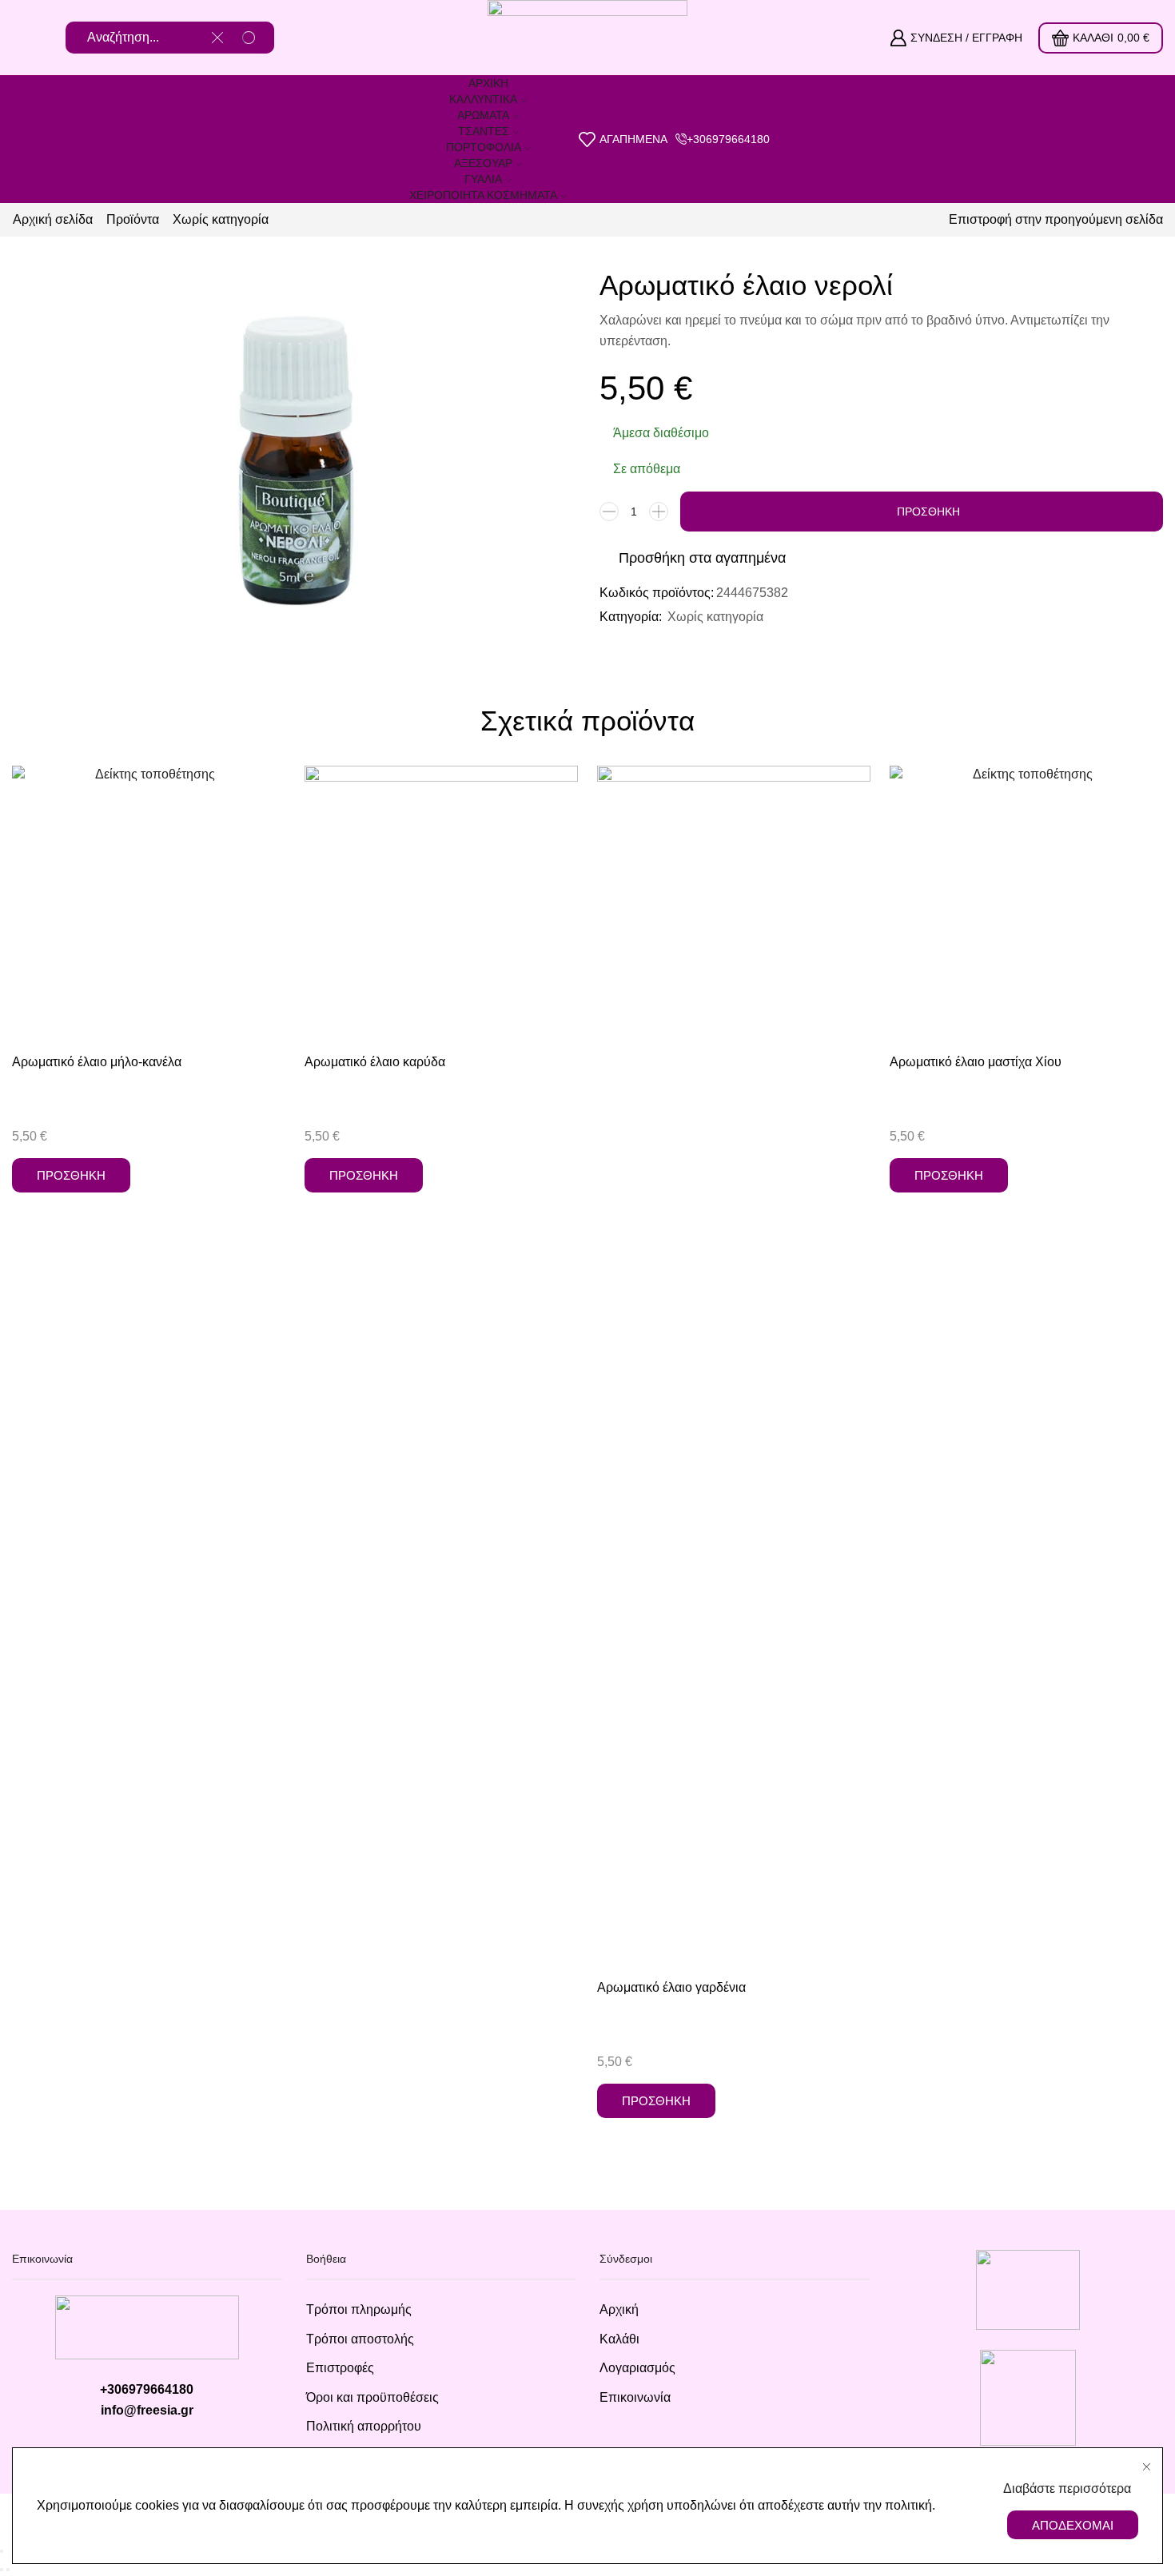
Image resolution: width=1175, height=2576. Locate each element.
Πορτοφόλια (484, 147)
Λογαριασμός (637, 2368)
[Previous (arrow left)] (2, 2570)
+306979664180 (147, 2389)
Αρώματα (483, 115)
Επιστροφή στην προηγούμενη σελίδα (1056, 219)
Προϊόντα (133, 219)
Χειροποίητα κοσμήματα (483, 195)
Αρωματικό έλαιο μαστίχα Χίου (976, 1062)
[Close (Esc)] (2, 2551)
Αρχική (488, 83)
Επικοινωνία (635, 2397)
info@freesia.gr (147, 2410)
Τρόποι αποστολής (360, 2339)
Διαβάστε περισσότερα (1067, 2488)
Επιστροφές (340, 2368)
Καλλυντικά (483, 99)
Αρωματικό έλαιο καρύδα (375, 1062)
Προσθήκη (928, 512)
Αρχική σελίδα (53, 219)
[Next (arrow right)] (8, 2570)
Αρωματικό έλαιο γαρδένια (671, 1987)
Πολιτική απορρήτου (364, 2426)
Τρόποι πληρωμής (359, 2309)
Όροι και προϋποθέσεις (372, 2397)
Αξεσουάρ (483, 163)
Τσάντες (484, 131)
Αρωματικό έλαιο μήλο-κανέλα (97, 1062)
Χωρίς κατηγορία (221, 219)
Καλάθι (619, 2339)
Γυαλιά (483, 179)
